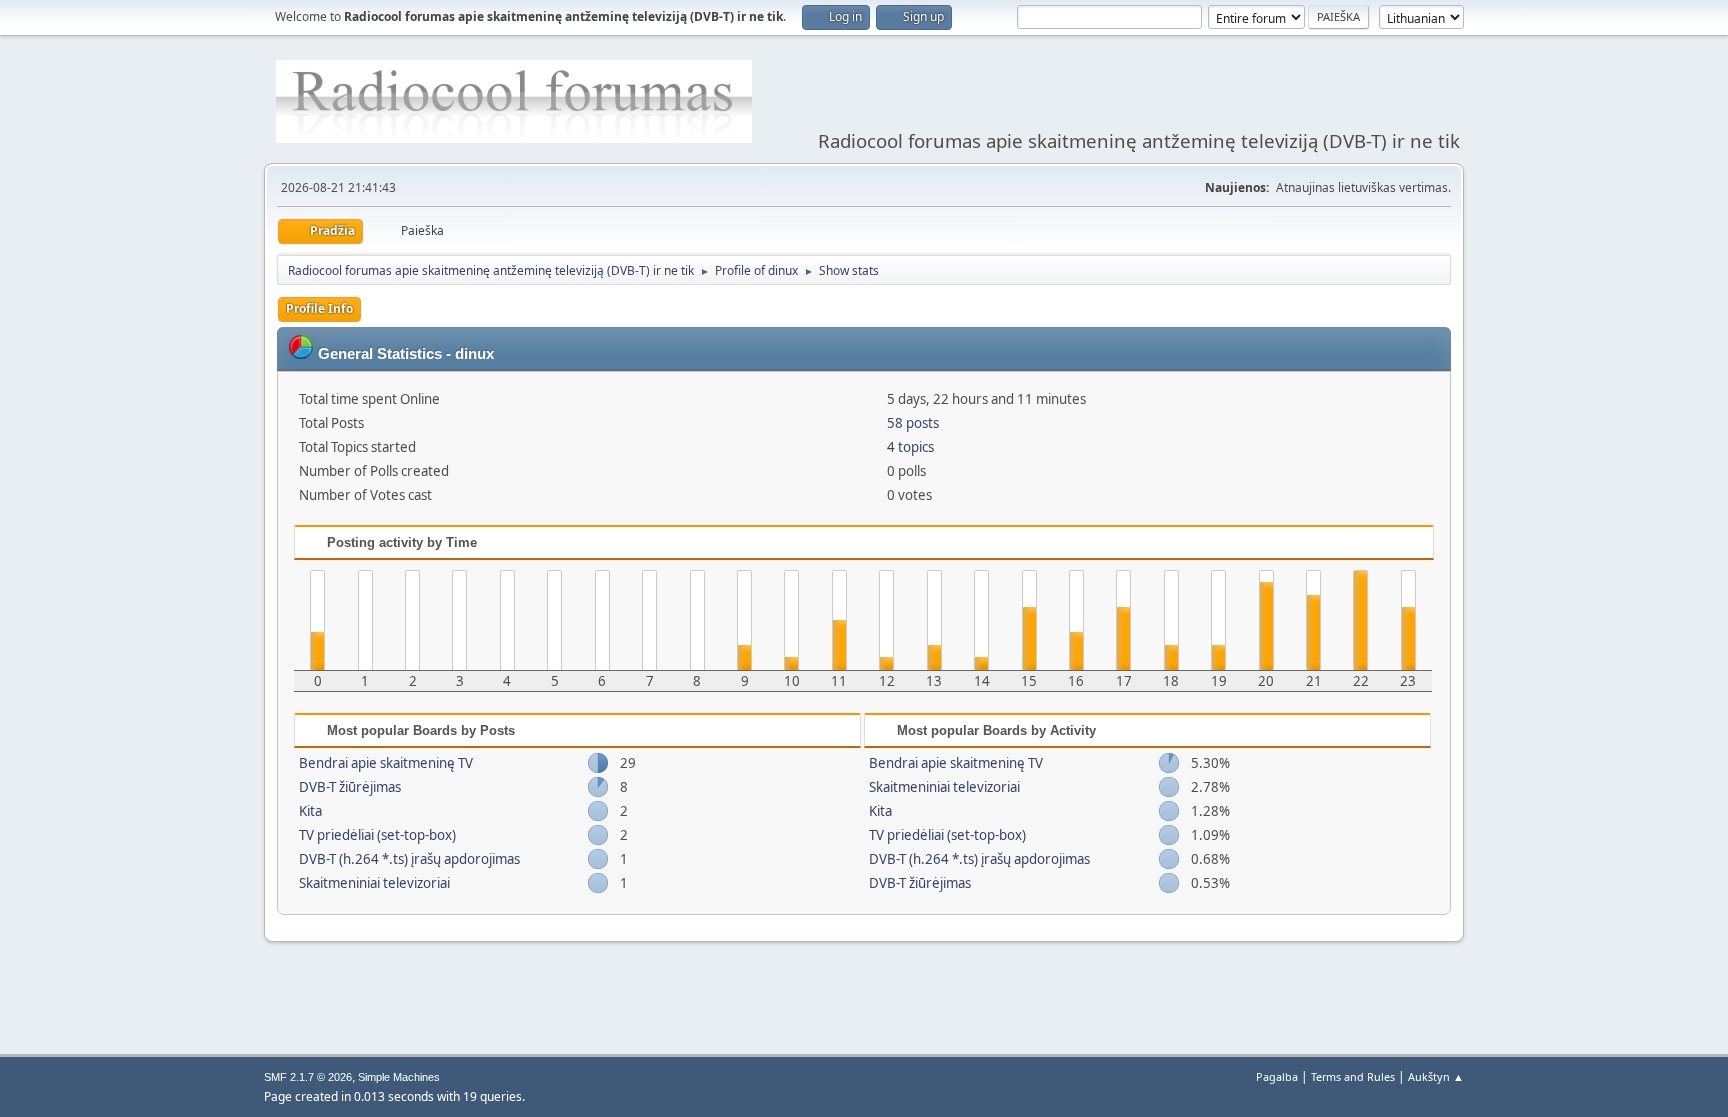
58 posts (913, 423)
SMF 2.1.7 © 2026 (308, 1077)
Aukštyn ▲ (1436, 1076)
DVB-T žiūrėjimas (350, 787)
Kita (310, 811)
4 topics (910, 447)
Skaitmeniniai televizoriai (374, 883)
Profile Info (319, 308)
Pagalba (1277, 1076)
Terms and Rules (1353, 1076)
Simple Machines (399, 1077)
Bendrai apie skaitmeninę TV (386, 763)
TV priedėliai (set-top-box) (377, 835)
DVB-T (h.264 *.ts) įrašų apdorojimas (409, 859)
